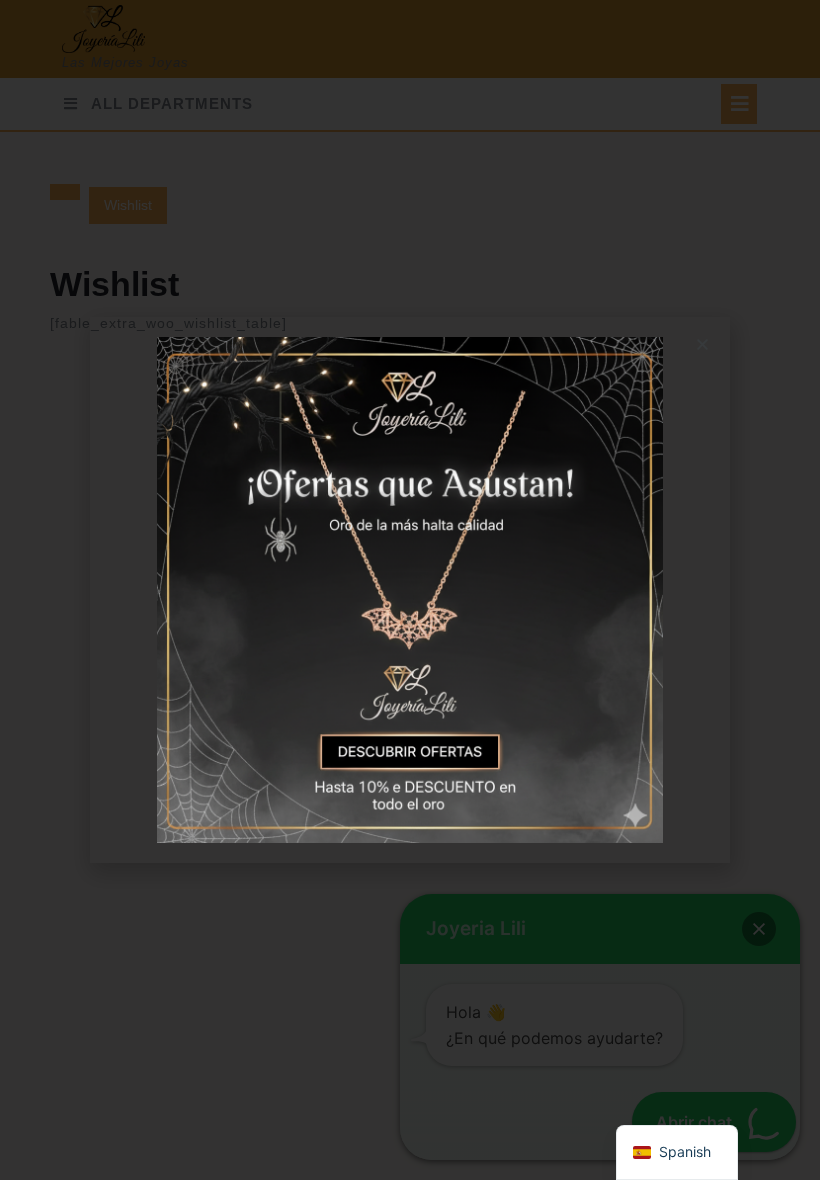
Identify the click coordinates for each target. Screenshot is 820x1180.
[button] (702, 344)
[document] (410, 590)
